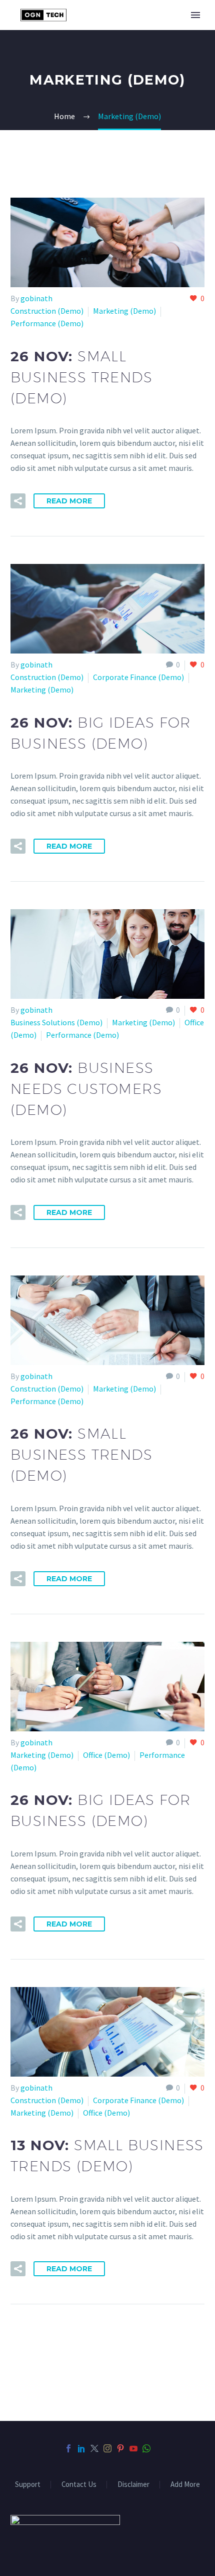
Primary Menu (195, 15)
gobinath (36, 298)
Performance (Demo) (47, 323)
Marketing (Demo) (124, 311)
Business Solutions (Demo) (56, 1022)
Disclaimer (133, 2485)
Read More (69, 501)
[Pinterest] (120, 2448)
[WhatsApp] (146, 2448)
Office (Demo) (106, 1755)
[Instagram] (107, 2448)
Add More (185, 2485)
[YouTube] (133, 2448)
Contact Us (79, 2485)
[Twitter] (94, 2448)
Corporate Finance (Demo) (138, 677)
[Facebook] (68, 2448)
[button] (18, 501)
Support (28, 2485)
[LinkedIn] (81, 2448)
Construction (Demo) (47, 311)
